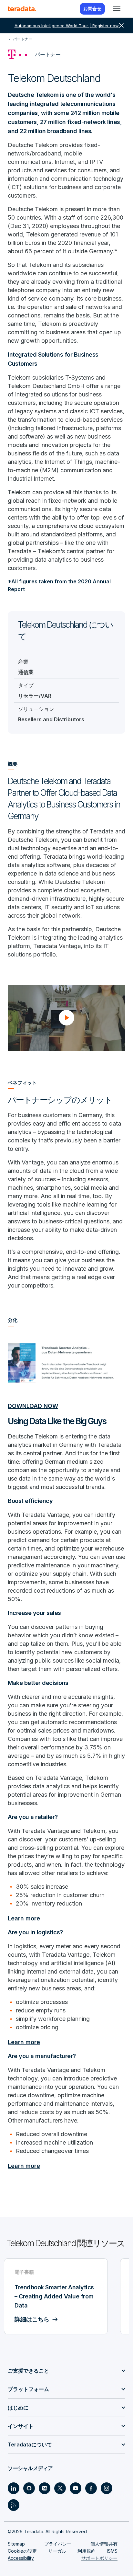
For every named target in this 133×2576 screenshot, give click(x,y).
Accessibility (21, 2558)
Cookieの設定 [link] (22, 2551)
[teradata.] (22, 9)
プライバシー (58, 2544)
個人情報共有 (104, 2544)
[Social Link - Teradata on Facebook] (91, 2488)
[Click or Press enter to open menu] (117, 9)
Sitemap (16, 2544)
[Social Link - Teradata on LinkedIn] (14, 2488)
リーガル (57, 2551)
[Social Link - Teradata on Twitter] (60, 2488)
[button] (66, 1018)
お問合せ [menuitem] (92, 9)
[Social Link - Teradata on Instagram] (107, 2488)
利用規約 (87, 2551)
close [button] (121, 26)
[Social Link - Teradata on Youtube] (76, 2488)
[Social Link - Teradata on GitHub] (29, 2488)
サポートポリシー (99, 2558)
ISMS (112, 2551)
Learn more (24, 1918)
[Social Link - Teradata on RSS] (14, 2505)
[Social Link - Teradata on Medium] (45, 2488)
